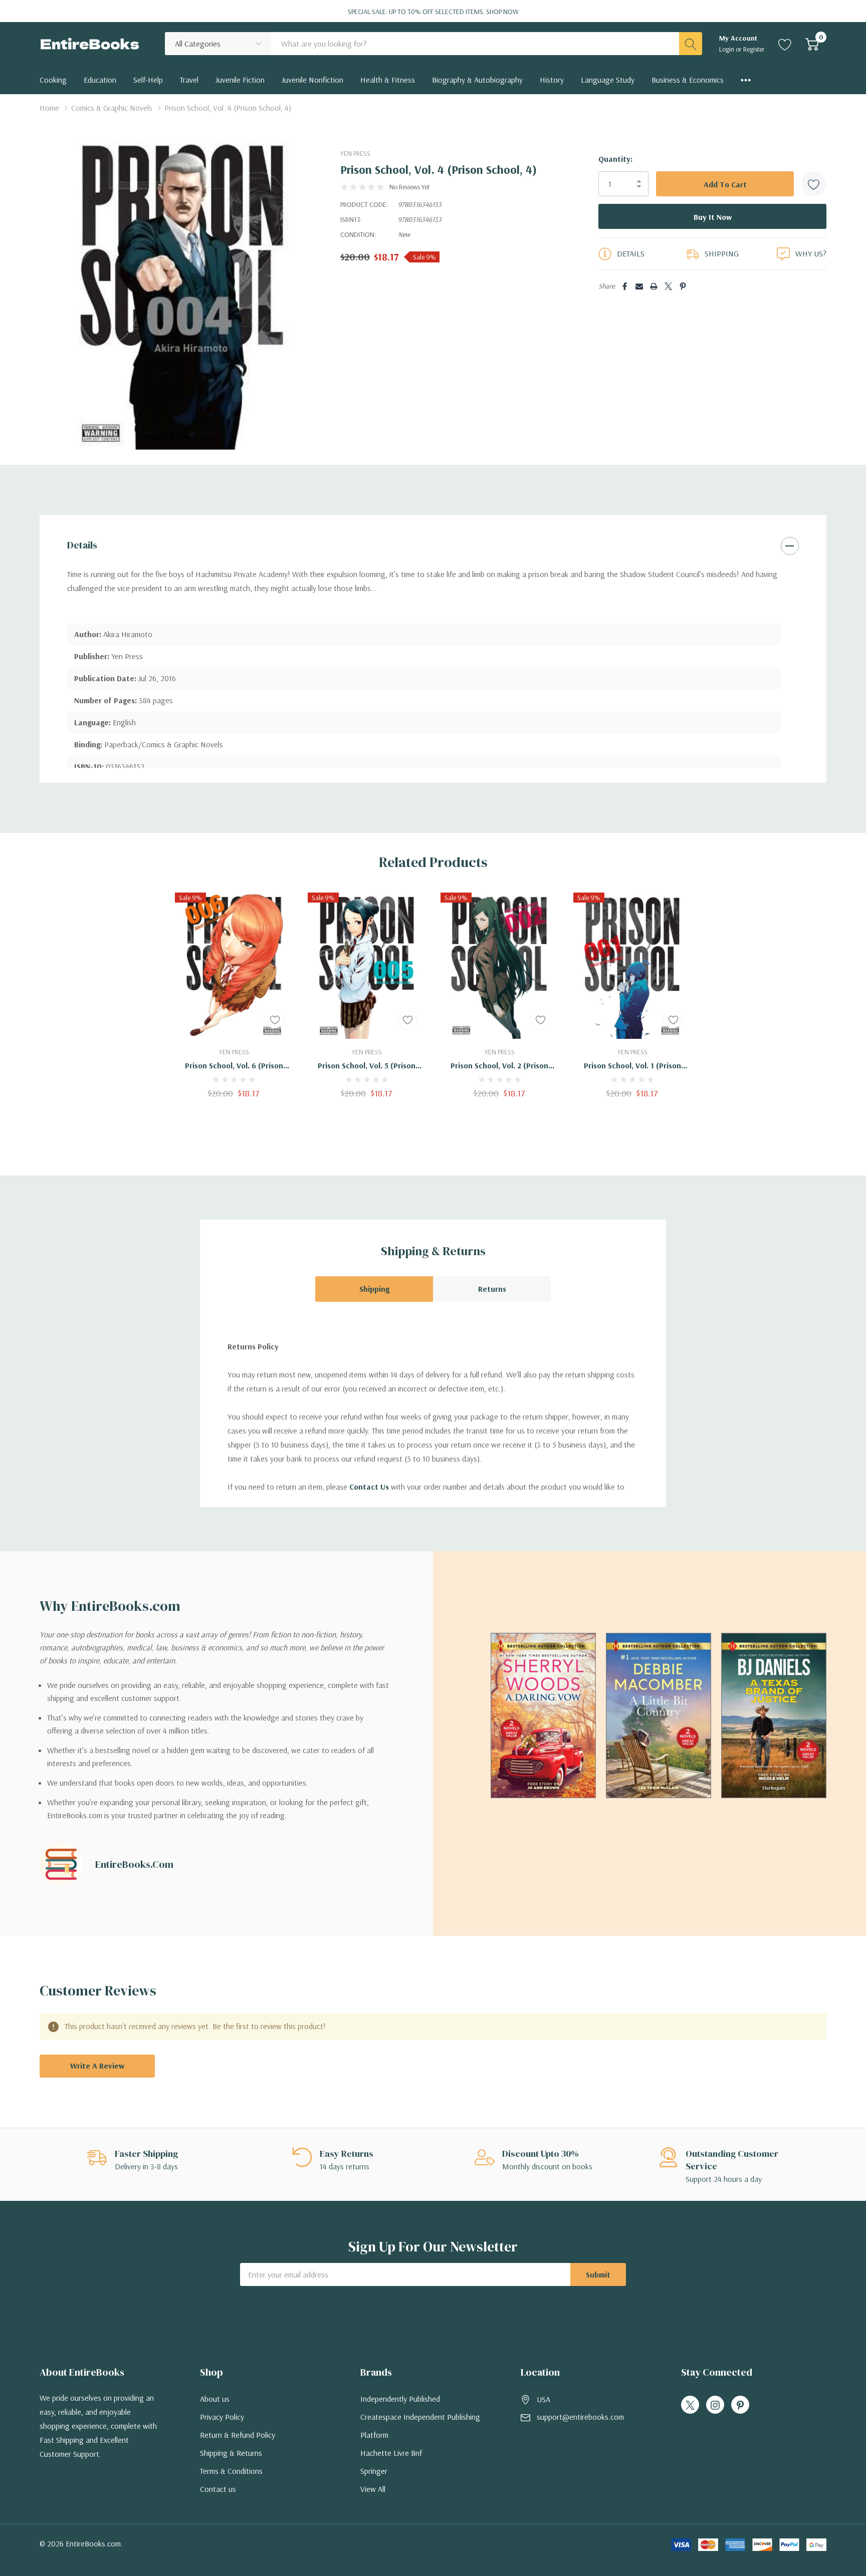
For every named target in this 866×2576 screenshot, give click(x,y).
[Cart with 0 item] (812, 44)
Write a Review (97, 2066)
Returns (492, 1289)
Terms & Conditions (231, 2471)
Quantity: (615, 159)
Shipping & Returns (231, 2453)
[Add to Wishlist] (814, 184)
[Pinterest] (683, 286)
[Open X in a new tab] (690, 2405)
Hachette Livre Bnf (391, 2453)
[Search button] (691, 44)
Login (727, 49)
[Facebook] (625, 286)
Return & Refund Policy (238, 2435)
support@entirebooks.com (580, 2417)
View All (373, 2489)
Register (754, 49)
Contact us (218, 2489)
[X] (668, 286)
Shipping (374, 1289)
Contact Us (369, 1487)
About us (215, 2399)
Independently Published (400, 2399)
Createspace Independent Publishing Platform (420, 2426)
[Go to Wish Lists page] (785, 44)
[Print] (654, 286)
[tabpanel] (234, 995)
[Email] (639, 286)
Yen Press (355, 153)
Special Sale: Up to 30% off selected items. (433, 12)
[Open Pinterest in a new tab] (740, 2405)
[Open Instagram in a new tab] (715, 2405)
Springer (374, 2471)
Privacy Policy (222, 2417)
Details (82, 545)
